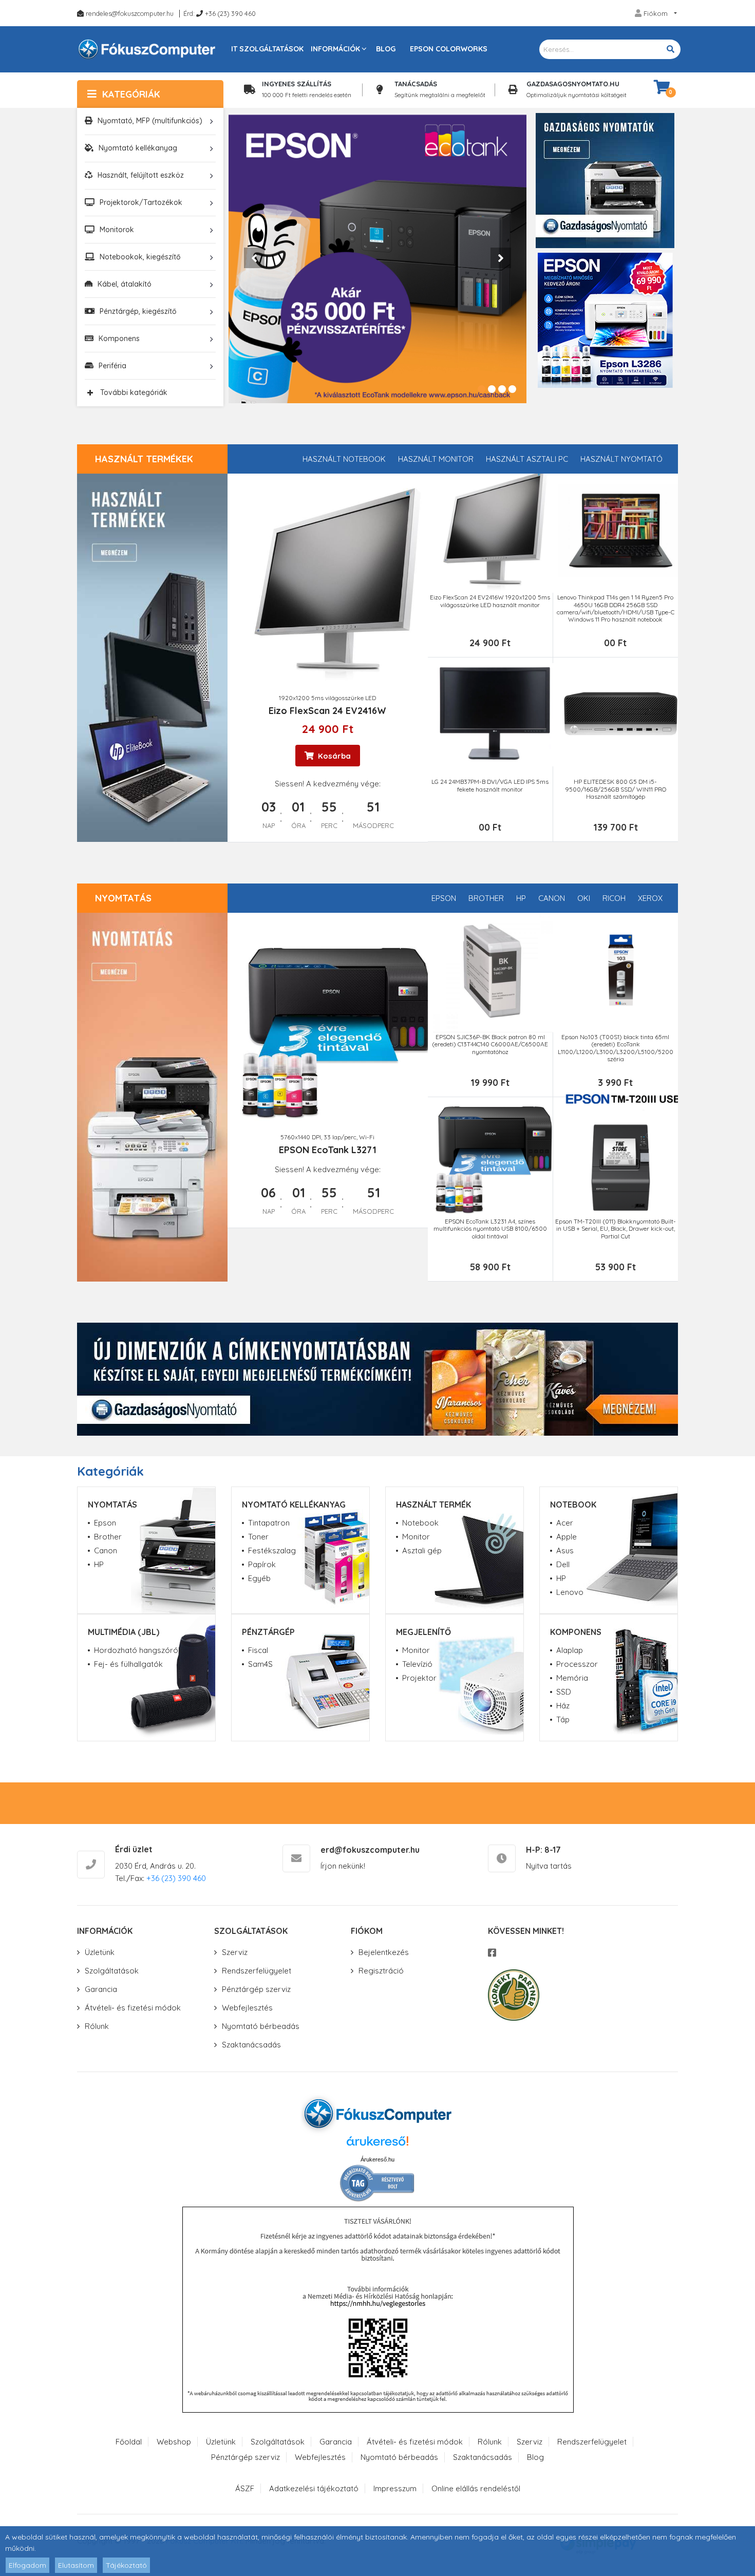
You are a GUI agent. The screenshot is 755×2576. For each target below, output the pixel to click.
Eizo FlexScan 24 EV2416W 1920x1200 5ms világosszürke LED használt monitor (490, 601)
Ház (563, 1706)
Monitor (416, 1537)
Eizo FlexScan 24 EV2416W (327, 711)
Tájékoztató (126, 2565)
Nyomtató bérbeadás (261, 2026)
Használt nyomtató (621, 459)
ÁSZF (245, 2488)
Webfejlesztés (247, 2008)
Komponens (119, 339)
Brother (486, 898)
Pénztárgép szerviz (256, 1989)
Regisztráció (381, 1971)
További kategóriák (134, 392)
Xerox (650, 898)
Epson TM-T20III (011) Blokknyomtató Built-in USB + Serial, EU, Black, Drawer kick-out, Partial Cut (616, 1229)
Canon (552, 898)
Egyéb (259, 1578)
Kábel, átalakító (125, 284)
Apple (567, 1537)
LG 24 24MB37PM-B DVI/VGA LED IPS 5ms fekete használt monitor (490, 785)
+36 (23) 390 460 (230, 13)
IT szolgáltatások (267, 49)
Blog (386, 49)
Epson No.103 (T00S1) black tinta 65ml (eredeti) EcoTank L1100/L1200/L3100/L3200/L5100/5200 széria (616, 1048)
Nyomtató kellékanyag (138, 148)
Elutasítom (76, 2565)
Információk (335, 49)
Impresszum (395, 2488)
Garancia (101, 1989)
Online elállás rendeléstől (476, 2488)
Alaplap (570, 1650)
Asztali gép (422, 1550)
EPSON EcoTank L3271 (328, 1150)
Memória (572, 1678)
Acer (565, 1523)
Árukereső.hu (377, 2159)
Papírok (262, 1564)
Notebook (420, 1523)
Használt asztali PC (527, 459)
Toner (258, 1537)
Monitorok (117, 230)
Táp (563, 1719)
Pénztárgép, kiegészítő (138, 311)
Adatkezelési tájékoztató (314, 2488)
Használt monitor (436, 459)
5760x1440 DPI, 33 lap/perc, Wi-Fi (327, 1137)
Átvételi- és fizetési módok (133, 2008)
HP (521, 898)
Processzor (577, 1664)
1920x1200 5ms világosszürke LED (327, 698)
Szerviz (235, 1952)
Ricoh (614, 898)
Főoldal (129, 2442)
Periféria (112, 366)
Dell (563, 1564)
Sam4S (260, 1664)
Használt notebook (344, 459)
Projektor (419, 1678)
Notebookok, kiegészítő (140, 257)
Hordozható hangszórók (138, 1650)
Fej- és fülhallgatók (128, 1664)
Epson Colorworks (449, 49)
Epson (444, 898)
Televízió (417, 1664)
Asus (565, 1550)
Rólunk (97, 2026)
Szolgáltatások (112, 1971)
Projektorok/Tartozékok (141, 202)
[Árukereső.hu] (377, 2145)
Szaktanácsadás (251, 2045)
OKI (584, 898)
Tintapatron (269, 1523)
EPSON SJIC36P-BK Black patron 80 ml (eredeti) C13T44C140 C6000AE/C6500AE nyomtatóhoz (490, 1045)
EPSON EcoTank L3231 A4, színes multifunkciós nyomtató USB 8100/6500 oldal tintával (490, 1229)
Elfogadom (27, 2565)
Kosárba (333, 756)
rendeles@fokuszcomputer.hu (130, 13)
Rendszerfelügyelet (257, 1971)
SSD (564, 1692)
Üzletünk (100, 1952)
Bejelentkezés (384, 1952)
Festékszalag (272, 1550)
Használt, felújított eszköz (141, 175)
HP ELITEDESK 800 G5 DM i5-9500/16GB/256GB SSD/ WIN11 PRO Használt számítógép (616, 789)
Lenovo (570, 1592)
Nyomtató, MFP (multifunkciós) (150, 121)
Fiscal (258, 1650)
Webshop (174, 2442)
